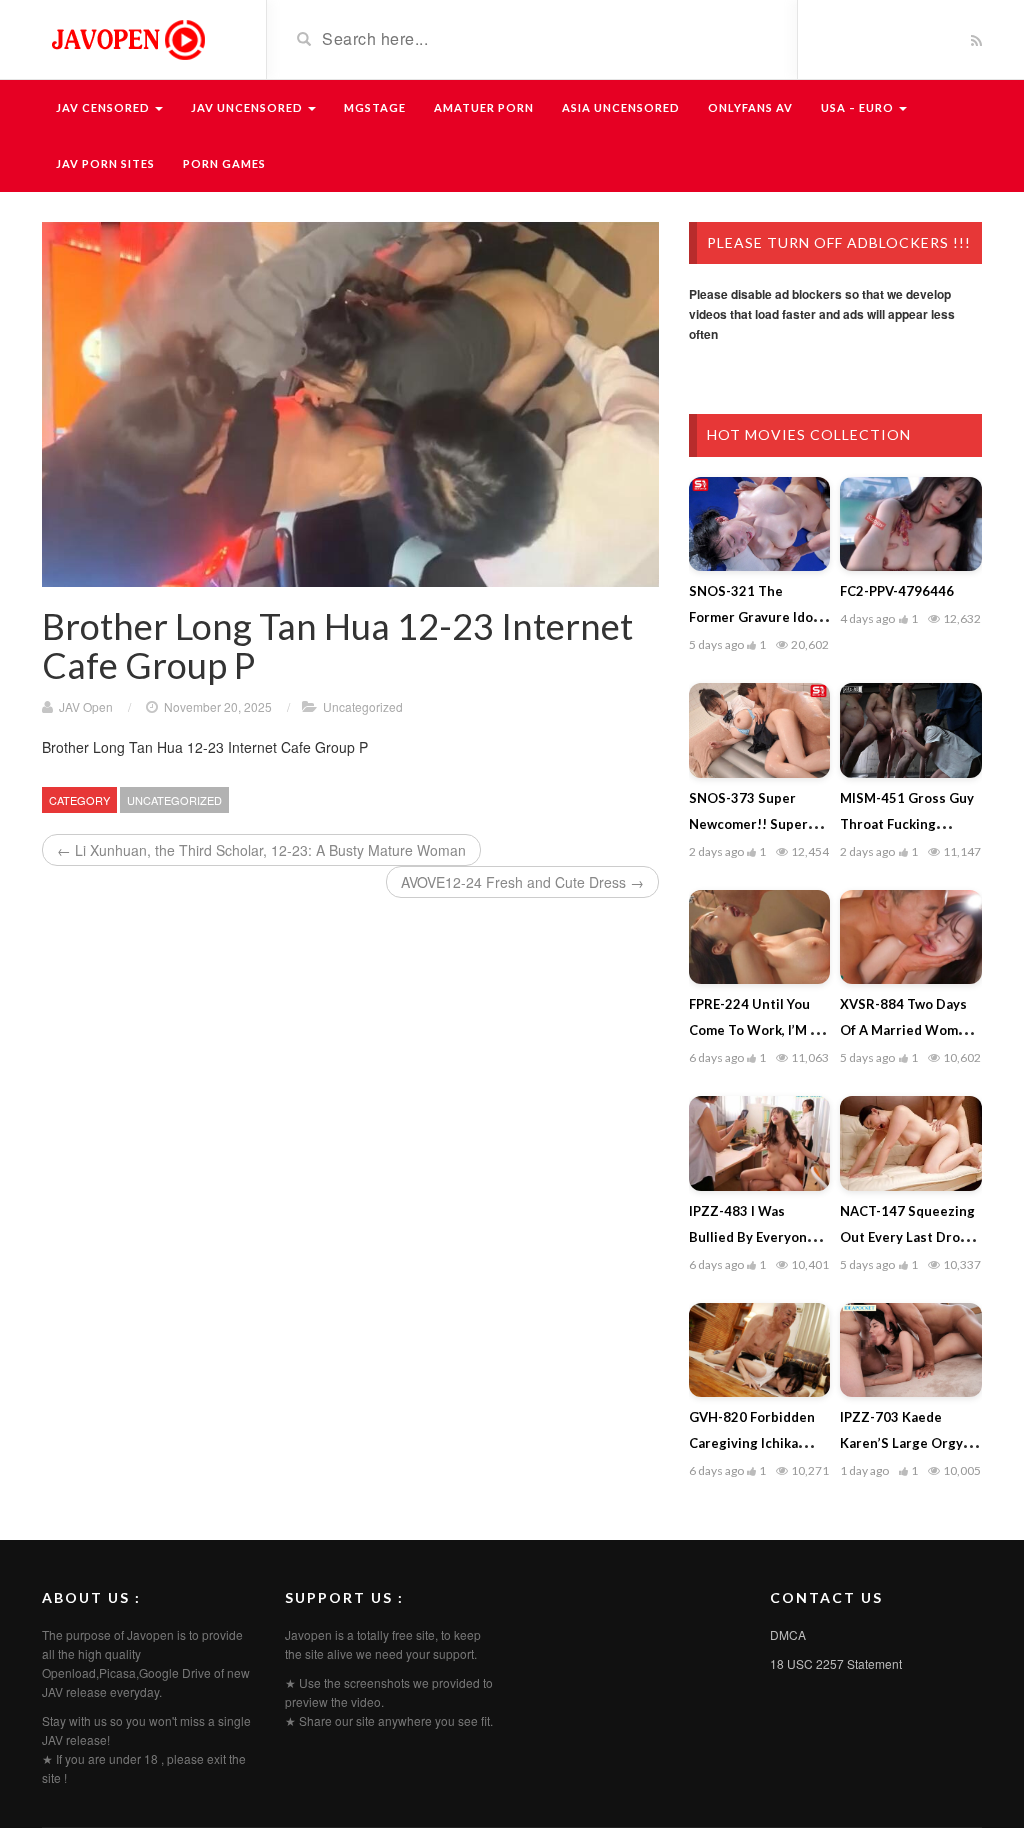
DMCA (788, 1634)
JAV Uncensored (248, 107)
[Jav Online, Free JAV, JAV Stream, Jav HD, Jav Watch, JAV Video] (127, 38)
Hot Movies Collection (809, 434)
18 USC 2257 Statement (836, 1663)
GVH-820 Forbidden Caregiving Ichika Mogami (752, 1443)
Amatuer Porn (484, 107)
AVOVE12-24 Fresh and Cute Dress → (522, 882)
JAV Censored (104, 107)
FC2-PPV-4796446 (897, 591)
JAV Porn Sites (105, 163)
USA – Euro (859, 107)
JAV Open (86, 706)
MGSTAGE (375, 107)
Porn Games (224, 163)
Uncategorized (363, 706)
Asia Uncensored (621, 107)
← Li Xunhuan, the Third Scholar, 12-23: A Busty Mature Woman (261, 850)
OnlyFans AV (750, 107)
